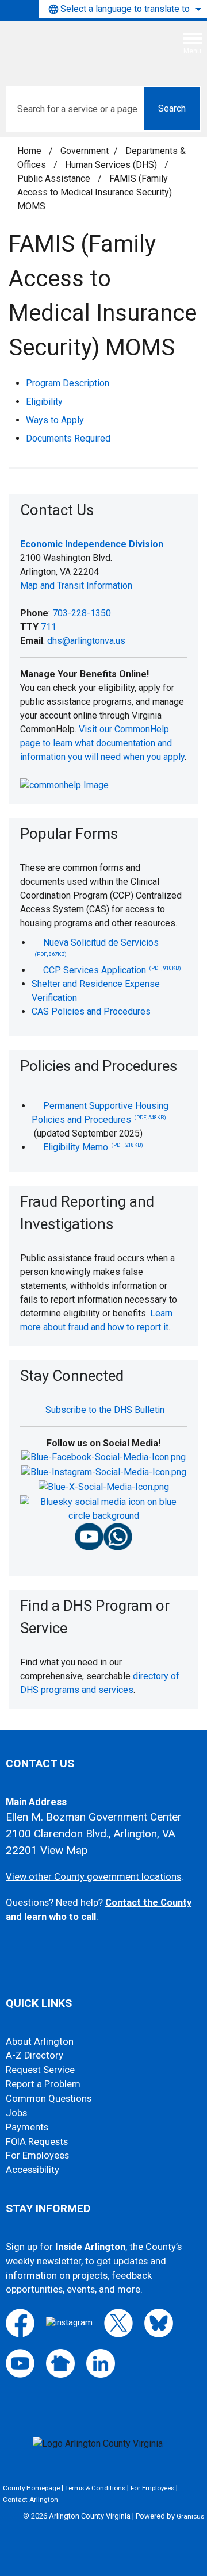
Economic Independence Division (92, 544)
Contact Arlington (30, 2500)
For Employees (37, 2155)
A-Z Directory (34, 2055)
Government (85, 151)
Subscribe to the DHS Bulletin (105, 1410)
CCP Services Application (112, 970)
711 (49, 627)
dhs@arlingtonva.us (86, 641)
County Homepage (31, 2488)
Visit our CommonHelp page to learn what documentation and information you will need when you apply (102, 743)
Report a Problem (43, 2084)
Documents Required (68, 438)
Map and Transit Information (76, 586)
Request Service (40, 2070)
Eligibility (44, 402)
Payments (27, 2127)
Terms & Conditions (95, 2488)
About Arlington (40, 2042)
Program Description (68, 383)
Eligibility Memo (93, 1147)
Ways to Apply (55, 420)
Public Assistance (55, 178)
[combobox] (123, 9)
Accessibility (32, 2170)
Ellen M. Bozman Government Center (94, 1817)
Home (29, 151)
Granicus (190, 2516)
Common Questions (49, 2099)
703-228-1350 (82, 613)
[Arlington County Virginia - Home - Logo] (95, 48)
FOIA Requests (37, 2142)
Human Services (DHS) (112, 165)
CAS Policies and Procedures (91, 1011)
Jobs (16, 2113)
